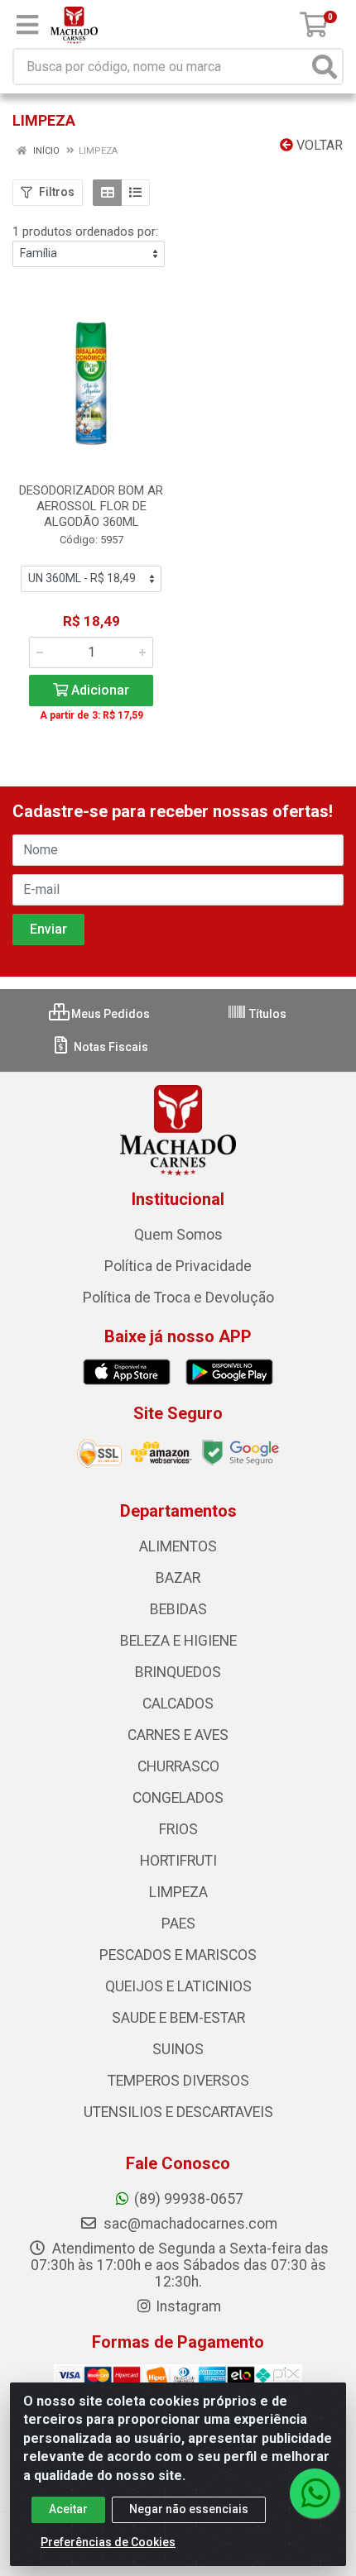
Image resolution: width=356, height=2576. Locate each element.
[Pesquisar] (325, 67)
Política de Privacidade (178, 1266)
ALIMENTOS (178, 1546)
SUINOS (178, 2049)
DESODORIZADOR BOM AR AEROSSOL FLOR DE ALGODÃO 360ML (91, 506)
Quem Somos (178, 1235)
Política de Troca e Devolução (178, 1298)
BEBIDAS (178, 1609)
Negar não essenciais (189, 2509)
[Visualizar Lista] (135, 193)
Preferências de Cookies (108, 2542)
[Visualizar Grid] (107, 193)
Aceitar (68, 2509)
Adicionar (99, 690)
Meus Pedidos (109, 1014)
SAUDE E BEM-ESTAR (178, 2018)
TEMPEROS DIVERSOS (178, 2081)
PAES (178, 1924)
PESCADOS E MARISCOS (178, 1955)
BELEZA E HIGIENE (178, 1641)
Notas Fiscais (110, 1047)
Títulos (267, 1014)
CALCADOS (178, 1704)
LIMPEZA (178, 1892)
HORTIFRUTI (178, 1861)
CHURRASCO (178, 1766)
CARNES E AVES (178, 1735)
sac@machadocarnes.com (189, 2224)
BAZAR (178, 1578)
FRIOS (178, 1829)
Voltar (318, 145)
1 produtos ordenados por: (85, 232)
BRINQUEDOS (178, 1672)
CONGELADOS (178, 1798)
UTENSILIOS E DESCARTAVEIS (178, 2112)
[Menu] (27, 25)
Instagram (188, 2306)
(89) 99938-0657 (189, 2199)
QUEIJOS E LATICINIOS (178, 1986)
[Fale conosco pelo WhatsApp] (315, 2493)
